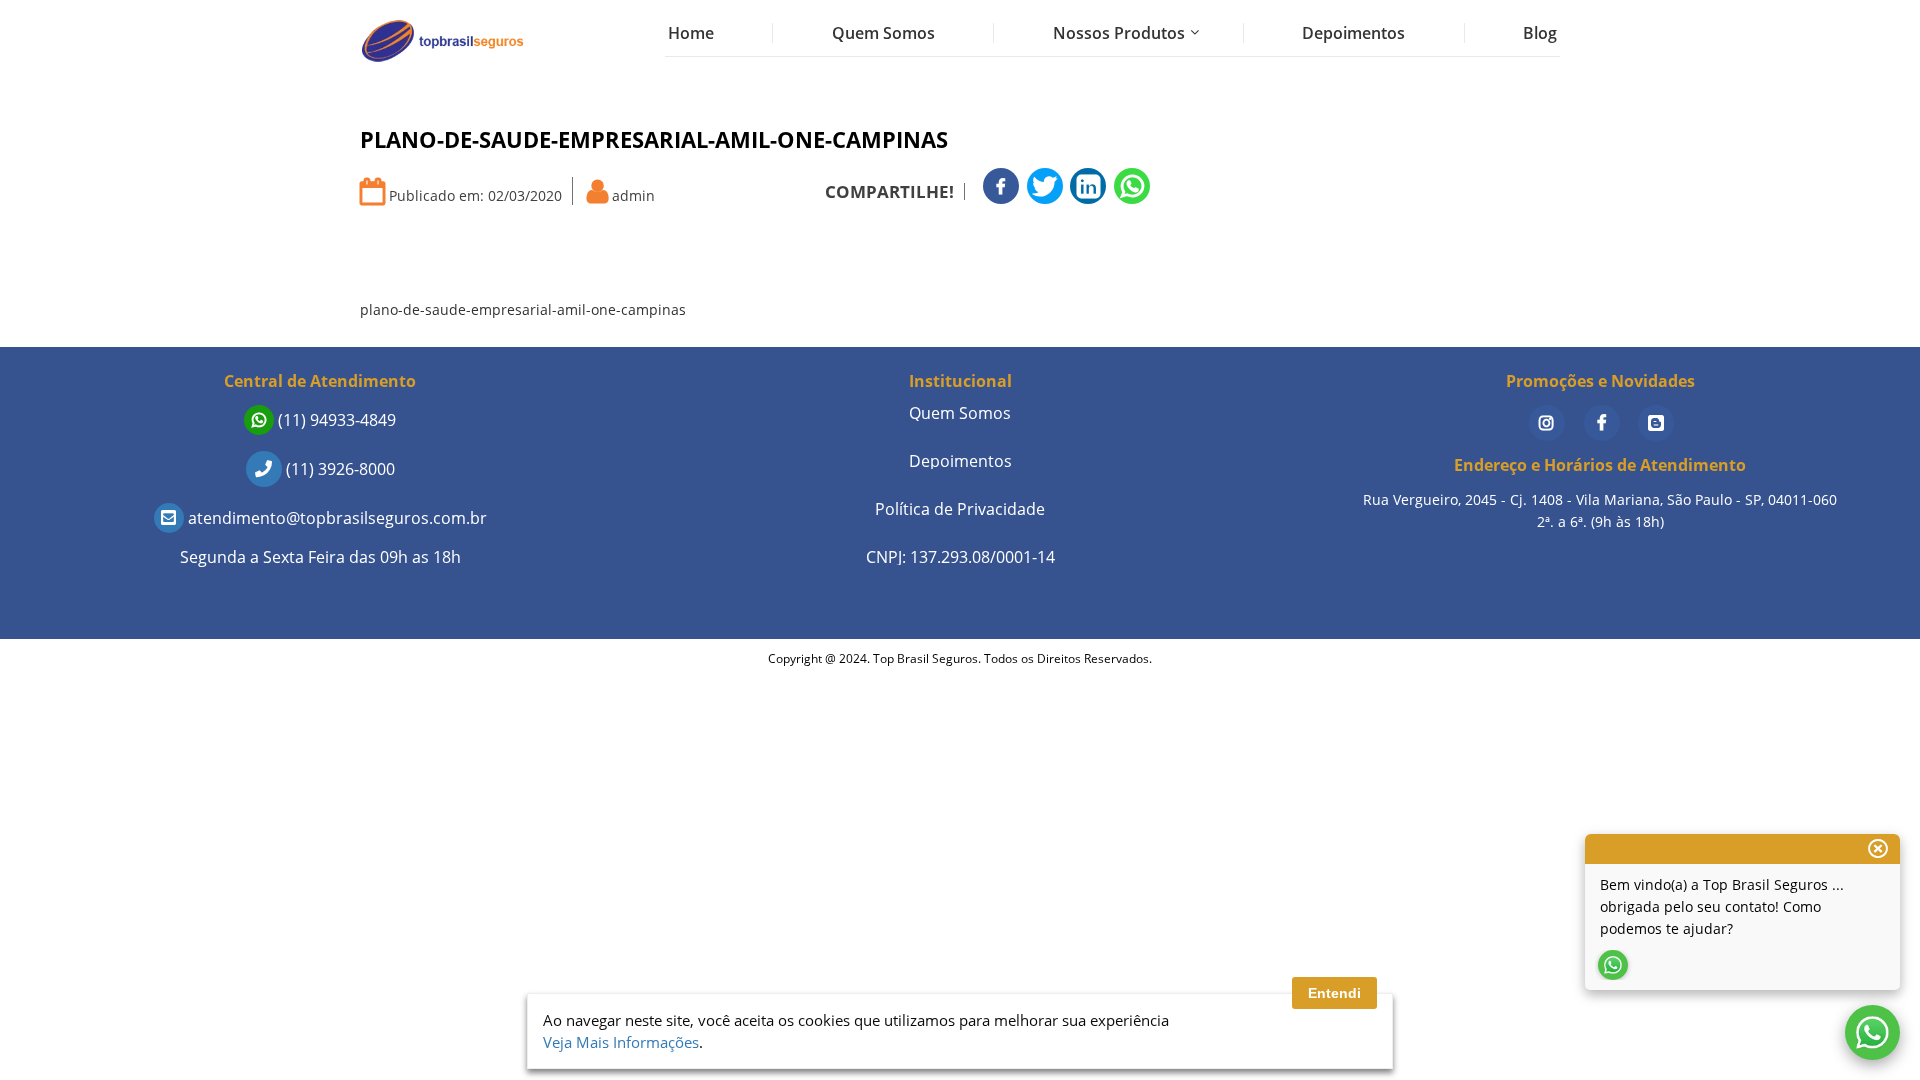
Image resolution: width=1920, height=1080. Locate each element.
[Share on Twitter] (1045, 186)
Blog (1540, 33)
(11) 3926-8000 (338, 469)
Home (691, 33)
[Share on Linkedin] (1088, 186)
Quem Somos (883, 33)
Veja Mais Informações (621, 1042)
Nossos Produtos (1119, 33)
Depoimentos (1353, 33)
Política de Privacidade (960, 509)
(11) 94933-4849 (335, 420)
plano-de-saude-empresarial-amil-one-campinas (523, 309)
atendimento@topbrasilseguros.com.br (335, 518)
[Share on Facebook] (1001, 186)
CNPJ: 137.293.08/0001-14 (960, 557)
